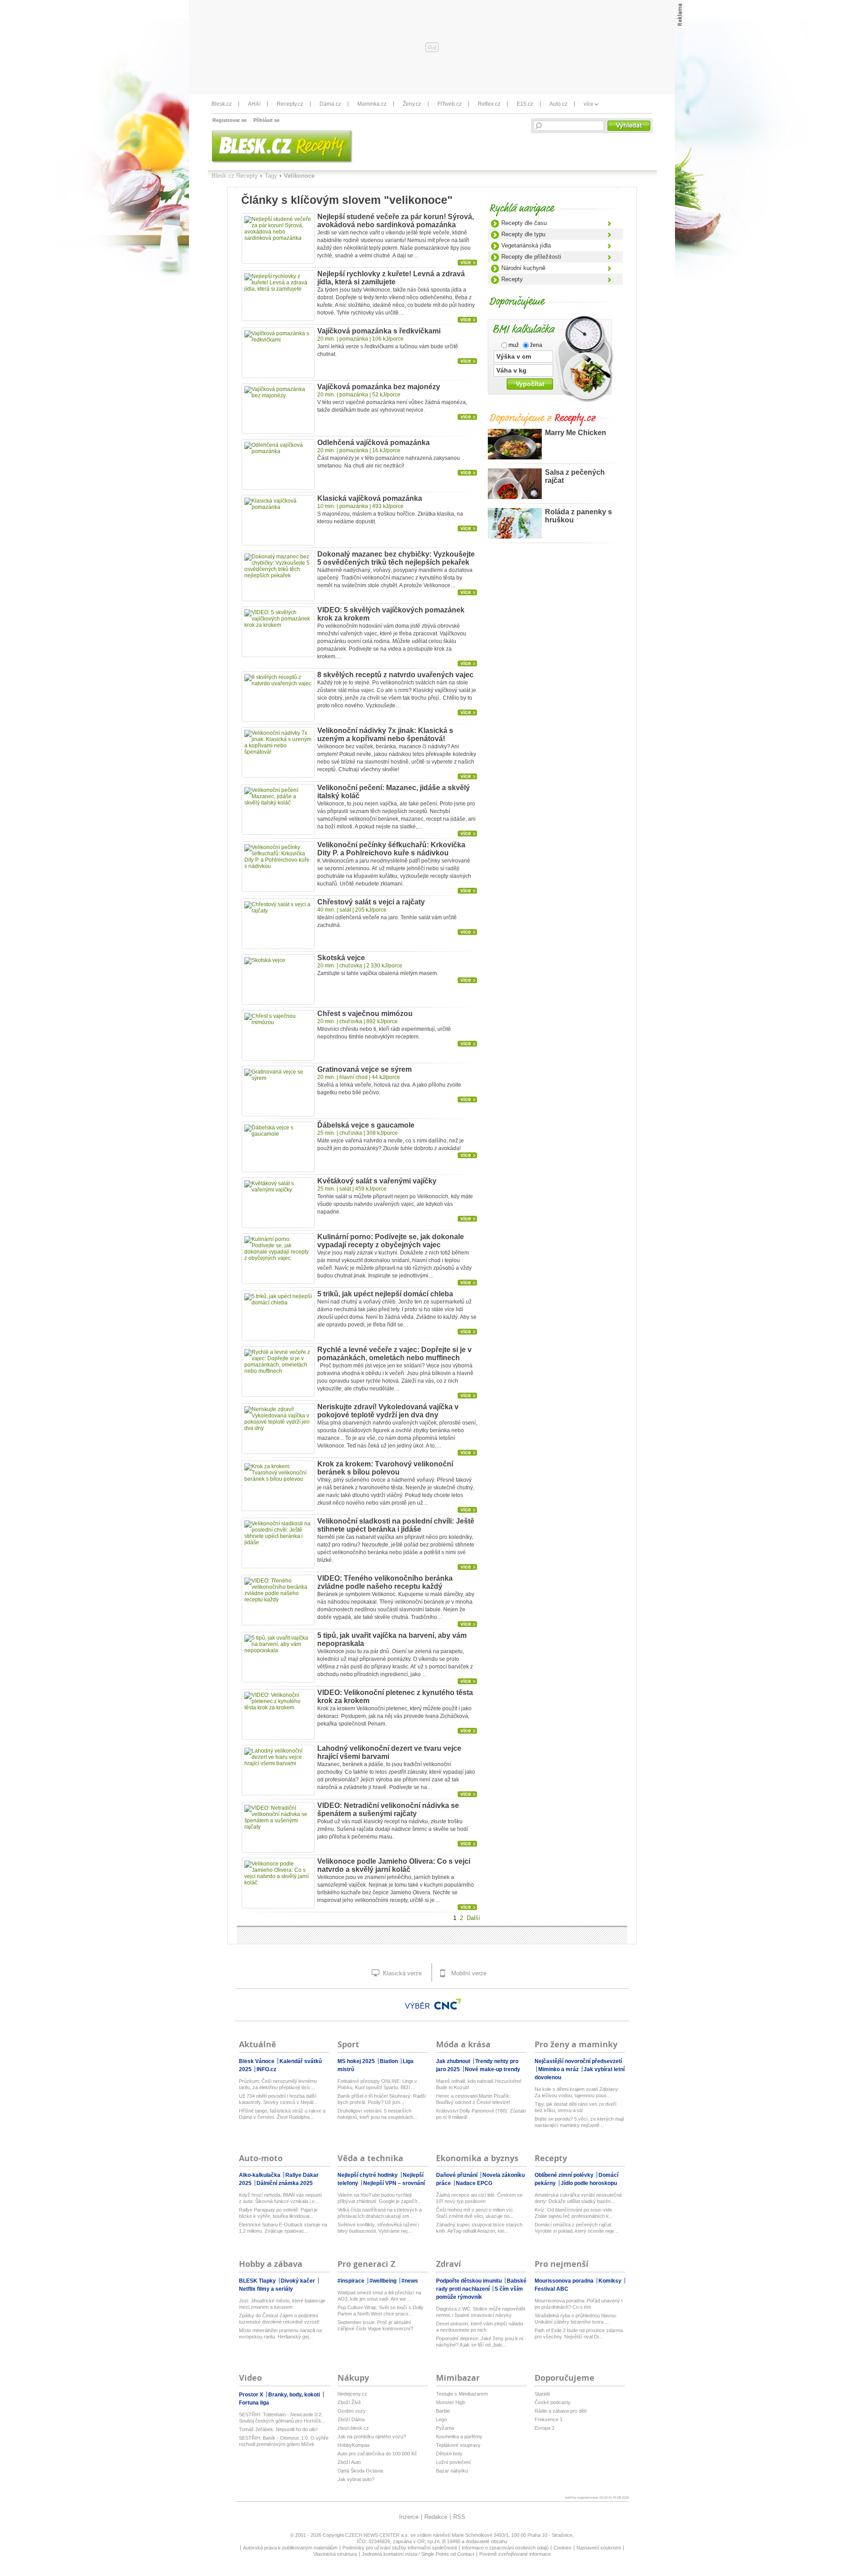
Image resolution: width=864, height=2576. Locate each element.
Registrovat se (229, 120)
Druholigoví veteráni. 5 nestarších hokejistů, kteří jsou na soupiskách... (377, 2114)
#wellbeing (384, 2281)
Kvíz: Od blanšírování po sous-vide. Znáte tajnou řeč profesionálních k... (574, 2213)
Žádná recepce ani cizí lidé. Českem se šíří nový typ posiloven (479, 2198)
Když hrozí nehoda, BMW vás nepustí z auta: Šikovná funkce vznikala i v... (280, 2198)
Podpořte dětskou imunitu (470, 2281)
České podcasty (553, 2402)
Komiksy (611, 2281)
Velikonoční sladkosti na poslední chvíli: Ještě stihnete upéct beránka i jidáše (396, 1525)
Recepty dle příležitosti (531, 257)
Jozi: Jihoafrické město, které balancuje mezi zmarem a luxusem (282, 2304)
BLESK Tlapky (258, 2281)
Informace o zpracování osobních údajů (505, 2548)
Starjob (542, 2394)
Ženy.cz (412, 104)
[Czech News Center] (448, 2004)
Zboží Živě (349, 2402)
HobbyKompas (354, 2445)
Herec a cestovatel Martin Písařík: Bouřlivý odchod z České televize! (473, 2099)
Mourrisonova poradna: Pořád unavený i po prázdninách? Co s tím (578, 2304)
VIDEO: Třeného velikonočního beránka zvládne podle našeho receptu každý (385, 1582)
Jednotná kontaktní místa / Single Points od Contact (418, 2554)
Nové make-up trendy (493, 2069)
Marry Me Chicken (576, 433)
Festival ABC (551, 2289)
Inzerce (409, 2517)
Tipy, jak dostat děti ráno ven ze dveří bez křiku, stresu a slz (576, 2107)
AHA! (254, 104)
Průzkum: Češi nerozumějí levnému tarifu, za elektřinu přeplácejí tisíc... (278, 2084)
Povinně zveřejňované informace (515, 2554)
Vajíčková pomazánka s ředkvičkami (379, 331)
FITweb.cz (450, 104)
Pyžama (445, 2428)
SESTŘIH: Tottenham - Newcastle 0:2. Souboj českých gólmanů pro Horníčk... (282, 2418)
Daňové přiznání (457, 2175)
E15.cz (525, 104)
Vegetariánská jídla (526, 245)
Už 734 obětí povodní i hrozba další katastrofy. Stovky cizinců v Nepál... (278, 2099)
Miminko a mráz (559, 2069)
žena (535, 345)
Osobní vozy (352, 2411)
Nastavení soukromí (599, 2548)
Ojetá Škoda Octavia (360, 2471)
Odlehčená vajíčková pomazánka (373, 443)
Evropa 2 (544, 2428)
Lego (441, 2419)
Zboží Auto (349, 2462)
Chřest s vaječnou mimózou (365, 1014)
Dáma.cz (330, 104)
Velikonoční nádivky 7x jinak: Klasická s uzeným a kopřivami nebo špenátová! (385, 735)
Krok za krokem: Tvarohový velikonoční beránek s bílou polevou (385, 1468)
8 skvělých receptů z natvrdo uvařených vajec (395, 675)
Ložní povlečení (453, 2462)
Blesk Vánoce (257, 2061)
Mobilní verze (468, 1973)
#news (410, 2281)
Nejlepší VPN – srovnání (394, 2183)
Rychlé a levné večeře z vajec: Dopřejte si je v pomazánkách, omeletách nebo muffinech (394, 1354)
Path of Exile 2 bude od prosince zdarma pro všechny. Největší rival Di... (579, 2333)
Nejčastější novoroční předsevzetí (578, 2061)
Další (473, 1918)
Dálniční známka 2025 (285, 2183)
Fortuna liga (254, 2403)
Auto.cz (558, 104)
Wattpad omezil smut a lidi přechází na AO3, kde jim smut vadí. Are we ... (379, 2296)
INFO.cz (266, 2069)
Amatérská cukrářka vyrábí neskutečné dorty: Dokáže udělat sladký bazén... (578, 2198)
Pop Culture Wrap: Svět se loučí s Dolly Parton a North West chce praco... (380, 2311)
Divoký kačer (299, 2281)
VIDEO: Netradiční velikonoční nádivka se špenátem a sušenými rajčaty (388, 1809)
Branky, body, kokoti (295, 2395)
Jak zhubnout (454, 2061)
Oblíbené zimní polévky (565, 2175)
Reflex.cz (489, 104)
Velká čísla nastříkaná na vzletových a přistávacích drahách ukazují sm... (380, 2213)
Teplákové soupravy (458, 2445)
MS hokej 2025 (357, 2061)
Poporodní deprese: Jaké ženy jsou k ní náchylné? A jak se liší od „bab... (480, 2342)
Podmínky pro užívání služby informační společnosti (400, 2548)
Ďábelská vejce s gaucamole (366, 1125)
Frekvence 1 (549, 2419)
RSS (459, 2517)
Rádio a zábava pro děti (560, 2411)
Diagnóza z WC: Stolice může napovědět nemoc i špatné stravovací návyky (481, 2312)
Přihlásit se (266, 120)
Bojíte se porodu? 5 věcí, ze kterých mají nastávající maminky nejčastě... (579, 2122)
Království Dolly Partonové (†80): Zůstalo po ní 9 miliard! (481, 2114)
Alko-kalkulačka (260, 2175)
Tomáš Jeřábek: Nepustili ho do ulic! (278, 2429)
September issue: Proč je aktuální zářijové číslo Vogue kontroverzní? (375, 2325)
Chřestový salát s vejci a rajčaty (371, 902)
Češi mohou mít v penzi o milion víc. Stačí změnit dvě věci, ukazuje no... (475, 2213)
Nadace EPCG (474, 2183)
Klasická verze (401, 1973)
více (589, 104)
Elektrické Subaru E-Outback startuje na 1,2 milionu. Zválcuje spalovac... (283, 2228)
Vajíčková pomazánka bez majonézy (379, 387)
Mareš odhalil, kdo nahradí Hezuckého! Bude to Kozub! (479, 2084)
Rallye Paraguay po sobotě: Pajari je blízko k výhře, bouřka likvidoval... (278, 2213)
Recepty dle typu (523, 234)
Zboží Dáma (351, 2419)
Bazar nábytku (452, 2471)
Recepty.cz (290, 104)
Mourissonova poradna (565, 2281)
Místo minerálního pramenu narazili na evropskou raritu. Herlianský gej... (280, 2333)
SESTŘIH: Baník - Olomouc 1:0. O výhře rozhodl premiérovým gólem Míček (284, 2441)
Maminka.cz (372, 104)
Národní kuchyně (523, 268)
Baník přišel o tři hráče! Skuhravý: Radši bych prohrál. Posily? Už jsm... (382, 2099)
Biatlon (389, 2061)
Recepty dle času (524, 223)
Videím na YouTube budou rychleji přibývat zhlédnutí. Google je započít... (379, 2198)
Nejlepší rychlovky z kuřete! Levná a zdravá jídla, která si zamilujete (391, 278)
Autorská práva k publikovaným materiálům (290, 2548)
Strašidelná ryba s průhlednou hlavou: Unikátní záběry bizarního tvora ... (576, 2319)
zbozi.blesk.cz (353, 2428)
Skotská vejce (341, 958)
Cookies (562, 2548)
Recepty (512, 279)
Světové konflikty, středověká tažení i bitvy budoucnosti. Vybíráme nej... (378, 2228)
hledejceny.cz (352, 2394)
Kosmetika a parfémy (459, 2437)
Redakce (436, 2517)
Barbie (443, 2411)
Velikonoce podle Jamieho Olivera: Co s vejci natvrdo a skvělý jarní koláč (394, 1865)
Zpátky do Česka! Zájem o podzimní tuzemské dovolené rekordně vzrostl (279, 2319)
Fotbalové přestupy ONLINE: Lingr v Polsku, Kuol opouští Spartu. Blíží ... (377, 2084)
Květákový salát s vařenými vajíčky (377, 1181)
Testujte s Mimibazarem (462, 2394)
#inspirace (352, 2281)
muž (513, 345)
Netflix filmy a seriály (266, 2289)
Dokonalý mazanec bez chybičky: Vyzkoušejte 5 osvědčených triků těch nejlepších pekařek (396, 558)
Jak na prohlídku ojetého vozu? (372, 2437)
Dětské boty (449, 2454)
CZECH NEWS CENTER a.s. (378, 2535)
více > (475, 263)
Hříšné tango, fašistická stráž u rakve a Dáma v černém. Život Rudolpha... (282, 2114)
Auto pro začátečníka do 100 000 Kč (377, 2454)
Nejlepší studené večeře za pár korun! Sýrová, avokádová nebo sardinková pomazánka (396, 221)
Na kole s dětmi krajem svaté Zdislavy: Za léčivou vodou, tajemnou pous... (577, 2092)
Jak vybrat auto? (356, 2479)
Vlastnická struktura (335, 2554)
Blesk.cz (222, 104)
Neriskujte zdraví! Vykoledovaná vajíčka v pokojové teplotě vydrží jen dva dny (388, 1411)
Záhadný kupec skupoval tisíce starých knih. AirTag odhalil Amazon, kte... (479, 2228)
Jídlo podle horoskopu (589, 2183)
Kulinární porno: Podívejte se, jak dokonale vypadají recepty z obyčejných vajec (391, 1241)
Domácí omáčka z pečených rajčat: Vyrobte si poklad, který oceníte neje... (576, 2228)
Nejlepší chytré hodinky (368, 2175)
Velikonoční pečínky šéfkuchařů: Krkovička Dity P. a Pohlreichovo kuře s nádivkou (391, 849)
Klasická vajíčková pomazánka (370, 498)
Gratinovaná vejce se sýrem (364, 1069)
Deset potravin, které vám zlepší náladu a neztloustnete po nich (479, 2327)
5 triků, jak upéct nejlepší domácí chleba (385, 1294)
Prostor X (252, 2395)
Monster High (451, 2402)
